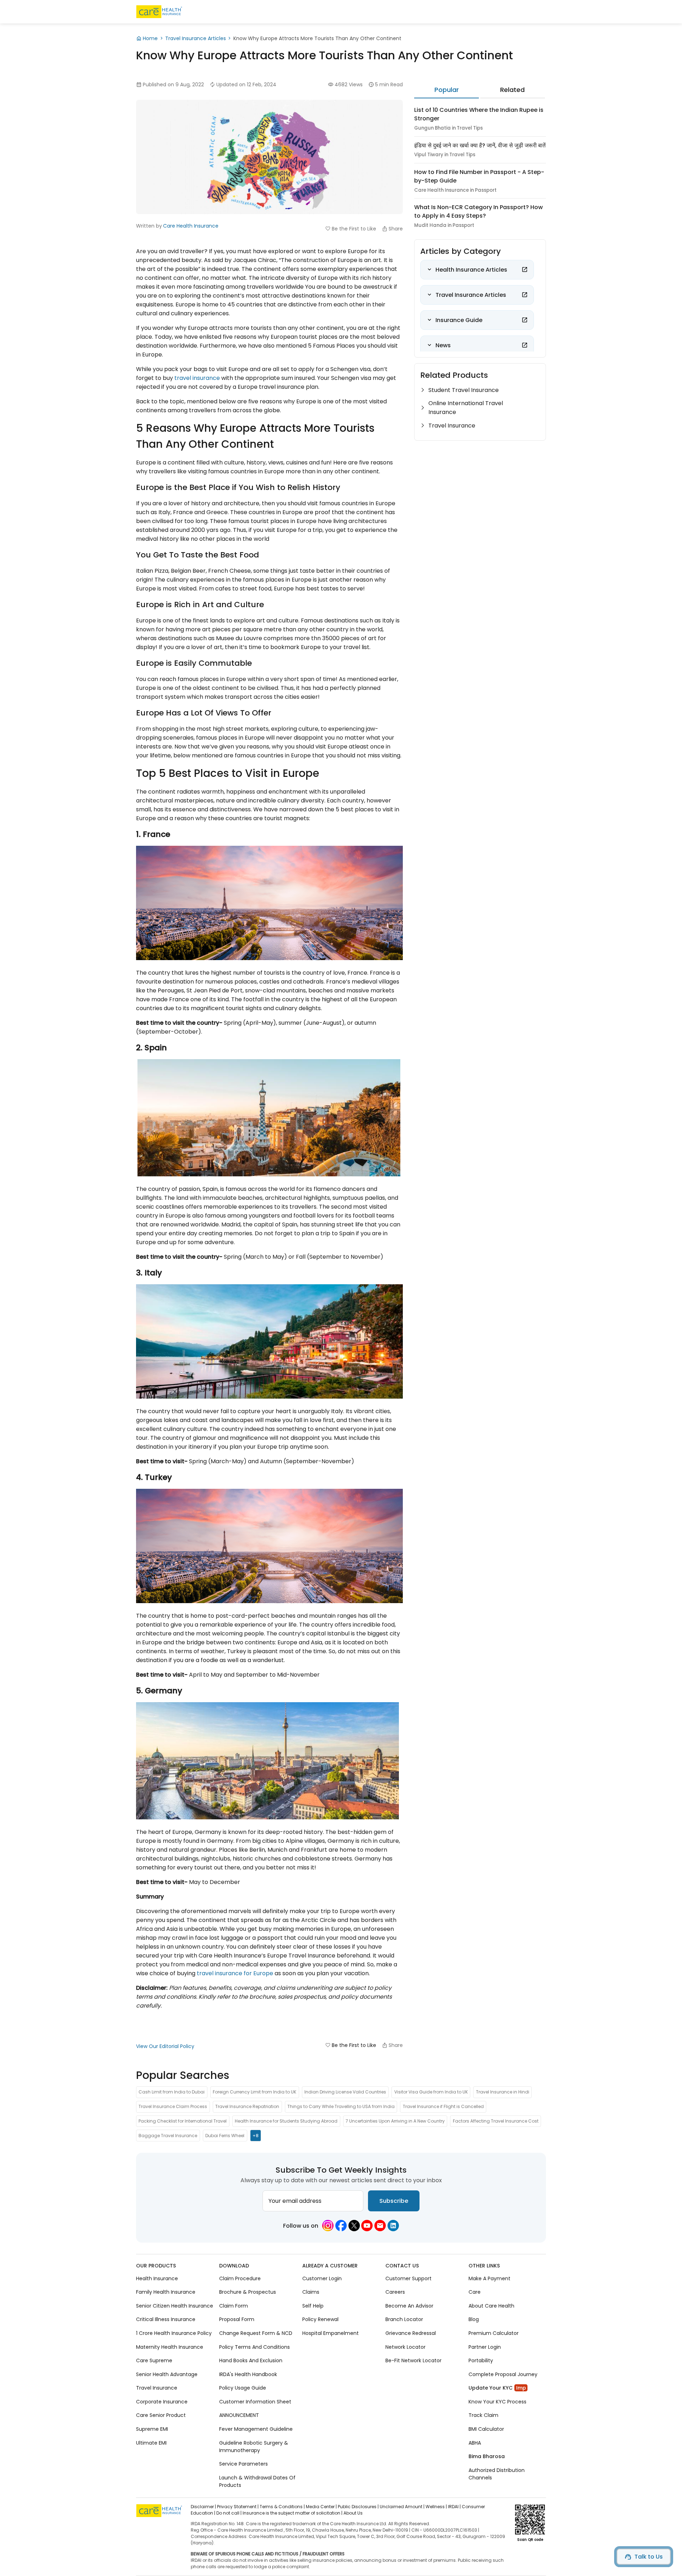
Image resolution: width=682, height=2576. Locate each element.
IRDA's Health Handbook (248, 2374)
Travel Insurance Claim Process (173, 2106)
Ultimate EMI (151, 2442)
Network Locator (405, 2347)
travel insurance (197, 378)
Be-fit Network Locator (413, 2360)
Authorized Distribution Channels (497, 2474)
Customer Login (322, 2278)
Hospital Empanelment (331, 2333)
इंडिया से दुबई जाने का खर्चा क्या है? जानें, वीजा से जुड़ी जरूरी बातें (480, 145)
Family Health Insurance (166, 2292)
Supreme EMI (152, 2429)
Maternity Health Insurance (170, 2347)
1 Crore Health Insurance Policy (174, 2333)
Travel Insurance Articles (196, 38)
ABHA (475, 2442)
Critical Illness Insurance (166, 2319)
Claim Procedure (240, 2278)
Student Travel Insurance (464, 390)
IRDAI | (454, 2507)
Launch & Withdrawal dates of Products (257, 2481)
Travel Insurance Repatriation (247, 2106)
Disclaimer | (203, 2507)
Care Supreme (154, 2360)
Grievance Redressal (411, 2333)
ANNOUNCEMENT (239, 2415)
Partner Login (485, 2347)
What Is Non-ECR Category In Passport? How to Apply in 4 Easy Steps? (478, 211)
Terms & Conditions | (282, 2507)
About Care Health (491, 2306)
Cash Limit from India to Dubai (172, 2092)
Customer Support (408, 2278)
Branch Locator (404, 2319)
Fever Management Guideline (256, 2429)
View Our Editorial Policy (165, 2046)
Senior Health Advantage (167, 2374)
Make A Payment (489, 2278)
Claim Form (234, 2306)
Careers (395, 2292)
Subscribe (394, 2201)
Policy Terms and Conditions (255, 2347)
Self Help (313, 2306)
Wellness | (436, 2507)
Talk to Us (649, 2557)
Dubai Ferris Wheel (225, 2136)
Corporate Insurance (162, 2402)
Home (150, 38)
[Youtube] (367, 2226)
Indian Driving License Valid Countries (345, 2092)
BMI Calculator (486, 2429)
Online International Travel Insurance (466, 408)
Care (475, 2292)
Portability (481, 2360)
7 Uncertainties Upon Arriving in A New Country (395, 2121)
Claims (311, 2292)
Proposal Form (237, 2319)
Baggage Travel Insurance (168, 2136)
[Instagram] (328, 2226)
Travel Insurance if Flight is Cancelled (443, 2106)
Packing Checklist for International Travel (183, 2121)
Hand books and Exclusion (251, 2360)
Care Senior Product (161, 2415)
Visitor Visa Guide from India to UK (431, 2092)
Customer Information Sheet (255, 2402)
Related (512, 90)
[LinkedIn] (393, 2226)
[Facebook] (341, 2226)
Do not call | (229, 2513)
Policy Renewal (320, 2319)
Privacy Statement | (238, 2507)
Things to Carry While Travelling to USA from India (341, 2106)
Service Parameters (243, 2464)
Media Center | (321, 2507)
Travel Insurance (452, 426)
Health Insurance (157, 2278)
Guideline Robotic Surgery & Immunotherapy (254, 2446)
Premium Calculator (494, 2333)
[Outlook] (380, 2226)
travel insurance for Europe (235, 1973)
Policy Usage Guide (243, 2388)
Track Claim (483, 2415)
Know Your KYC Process (497, 2402)
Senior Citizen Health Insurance (175, 2306)
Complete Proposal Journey (503, 2374)
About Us (353, 2513)
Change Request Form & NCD (256, 2333)
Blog (474, 2319)
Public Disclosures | (358, 2507)
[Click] (525, 269)
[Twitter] (354, 2226)
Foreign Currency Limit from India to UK (255, 2092)
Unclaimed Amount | (402, 2507)
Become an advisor (409, 2306)
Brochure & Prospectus (248, 2292)
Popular (447, 90)
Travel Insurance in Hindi (503, 2092)
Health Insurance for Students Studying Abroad (286, 2121)
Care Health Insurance (191, 226)
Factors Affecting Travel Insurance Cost (496, 2121)
